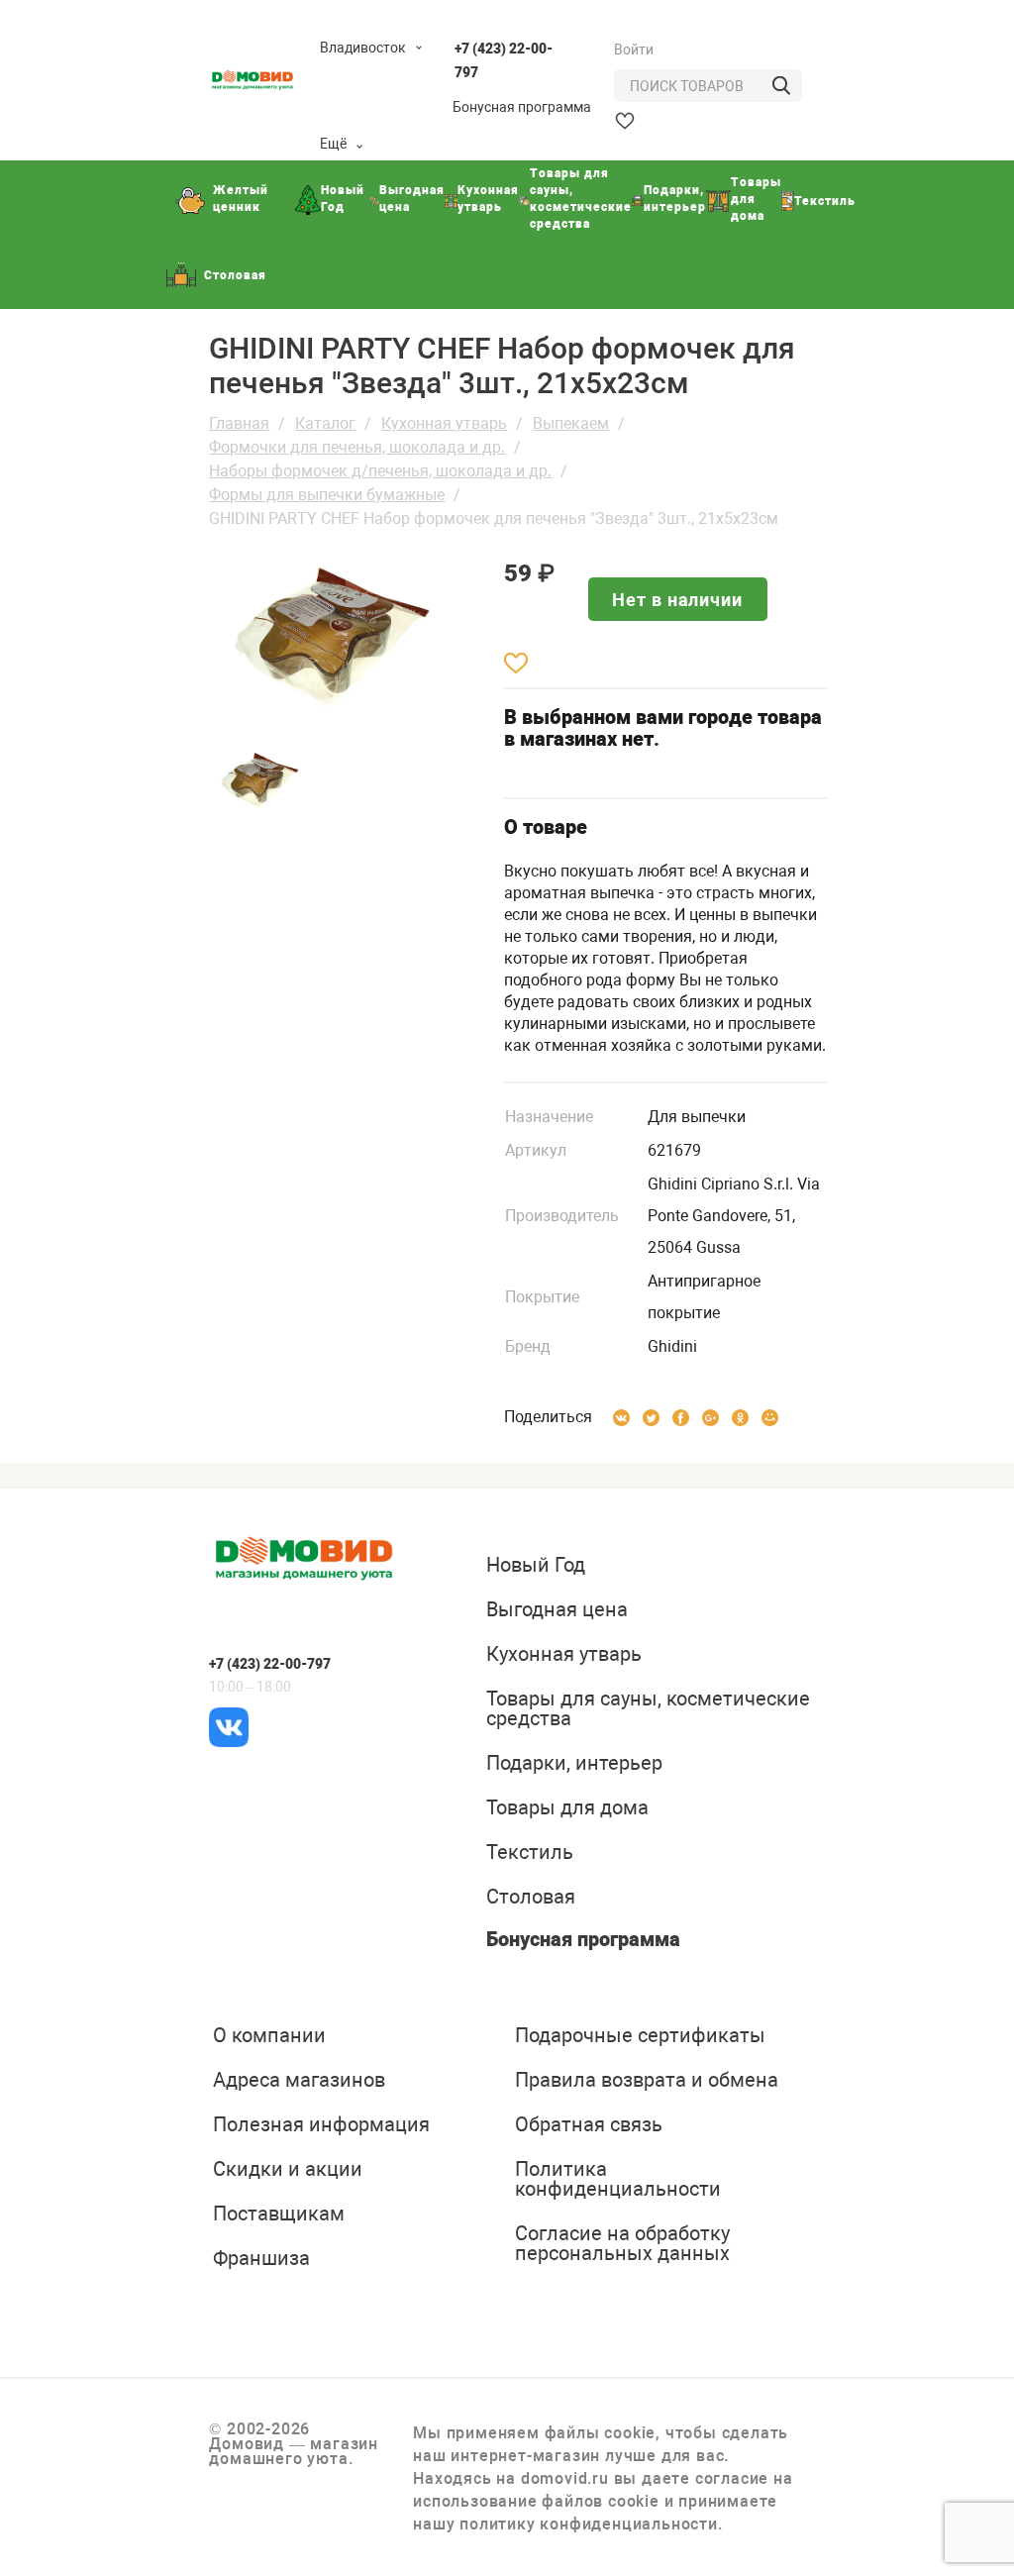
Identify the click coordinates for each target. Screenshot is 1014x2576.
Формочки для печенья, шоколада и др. (357, 447)
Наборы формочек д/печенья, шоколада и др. (380, 471)
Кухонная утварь (444, 423)
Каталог (325, 423)
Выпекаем (571, 423)
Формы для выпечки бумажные (327, 495)
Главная (239, 423)
